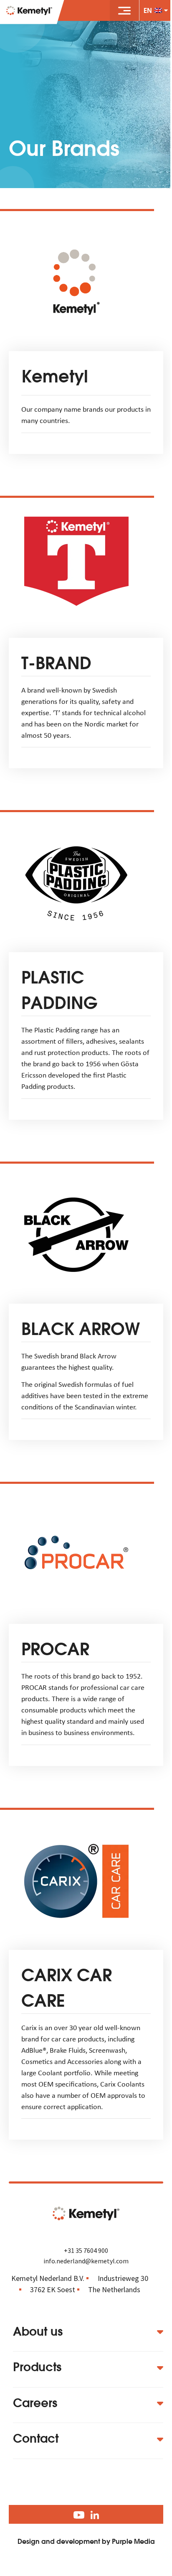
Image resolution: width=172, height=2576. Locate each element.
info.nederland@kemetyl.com (86, 2261)
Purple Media (133, 2541)
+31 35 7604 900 (86, 2250)
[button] (124, 10)
